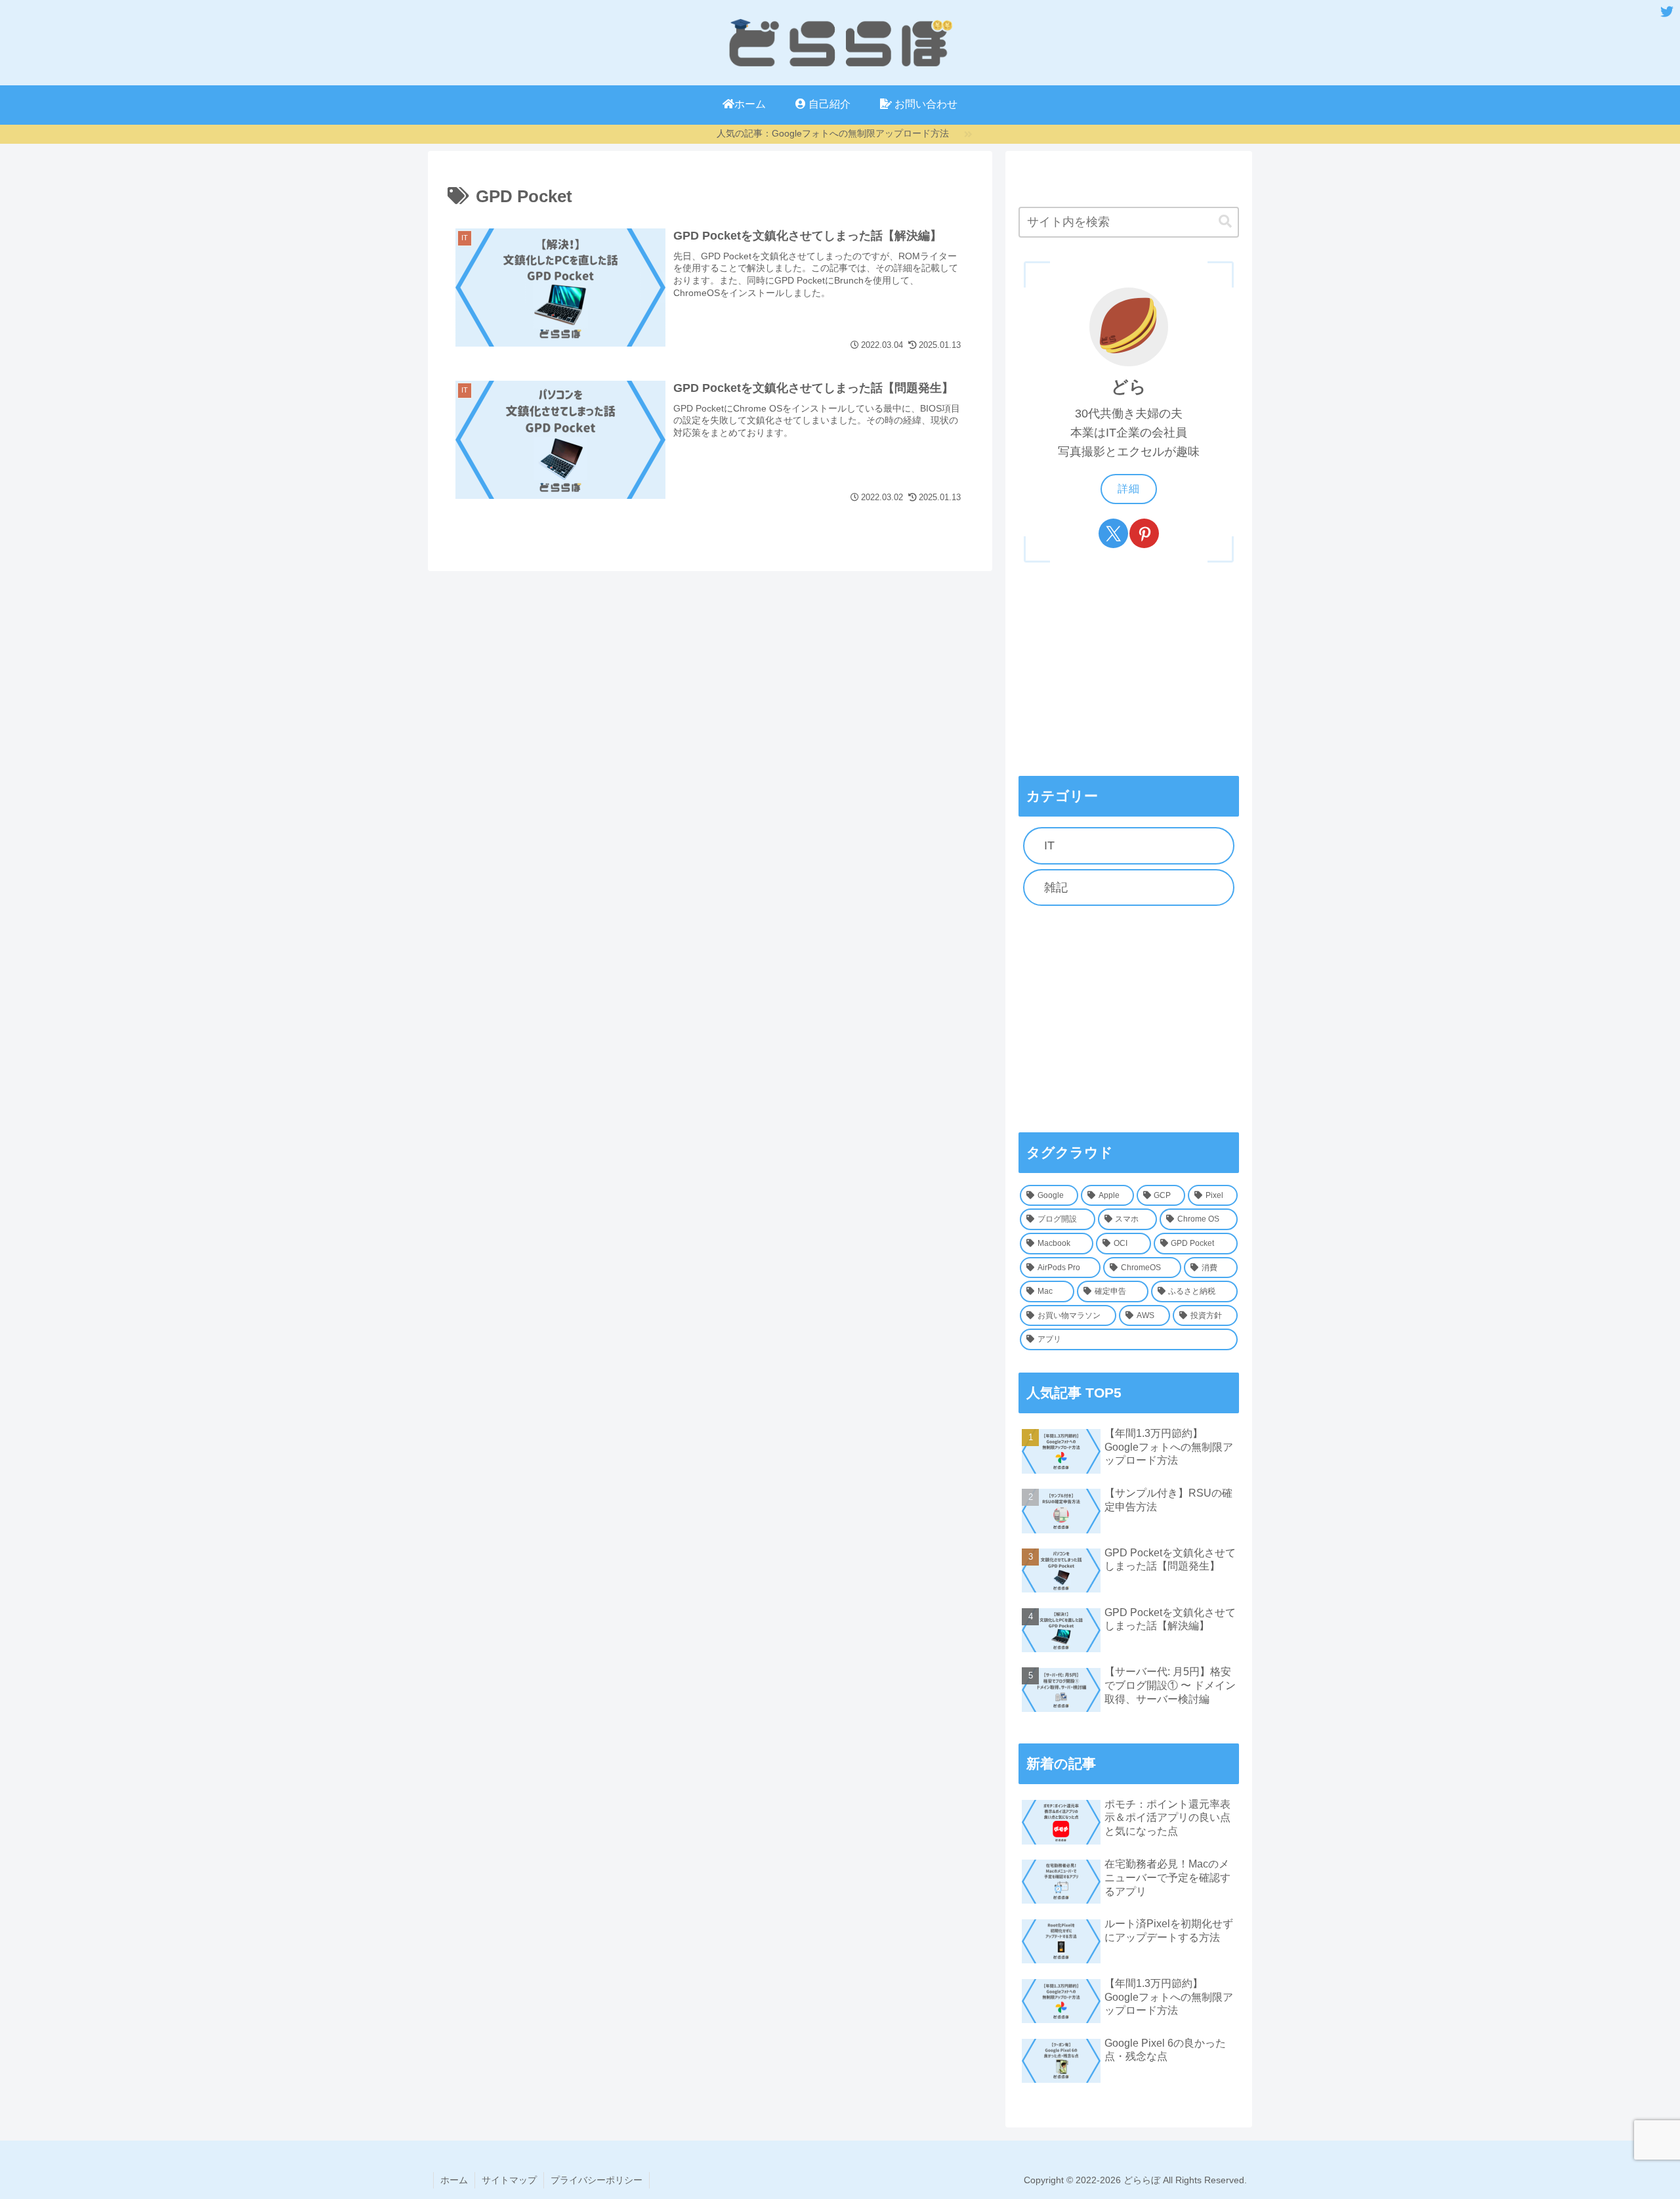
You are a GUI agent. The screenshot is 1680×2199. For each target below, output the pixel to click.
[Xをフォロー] (1113, 533)
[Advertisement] (1129, 1019)
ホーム (454, 2180)
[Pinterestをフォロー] (1144, 533)
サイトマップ (509, 2180)
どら (1129, 387)
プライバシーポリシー (597, 2180)
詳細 (1129, 489)
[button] (1225, 222)
